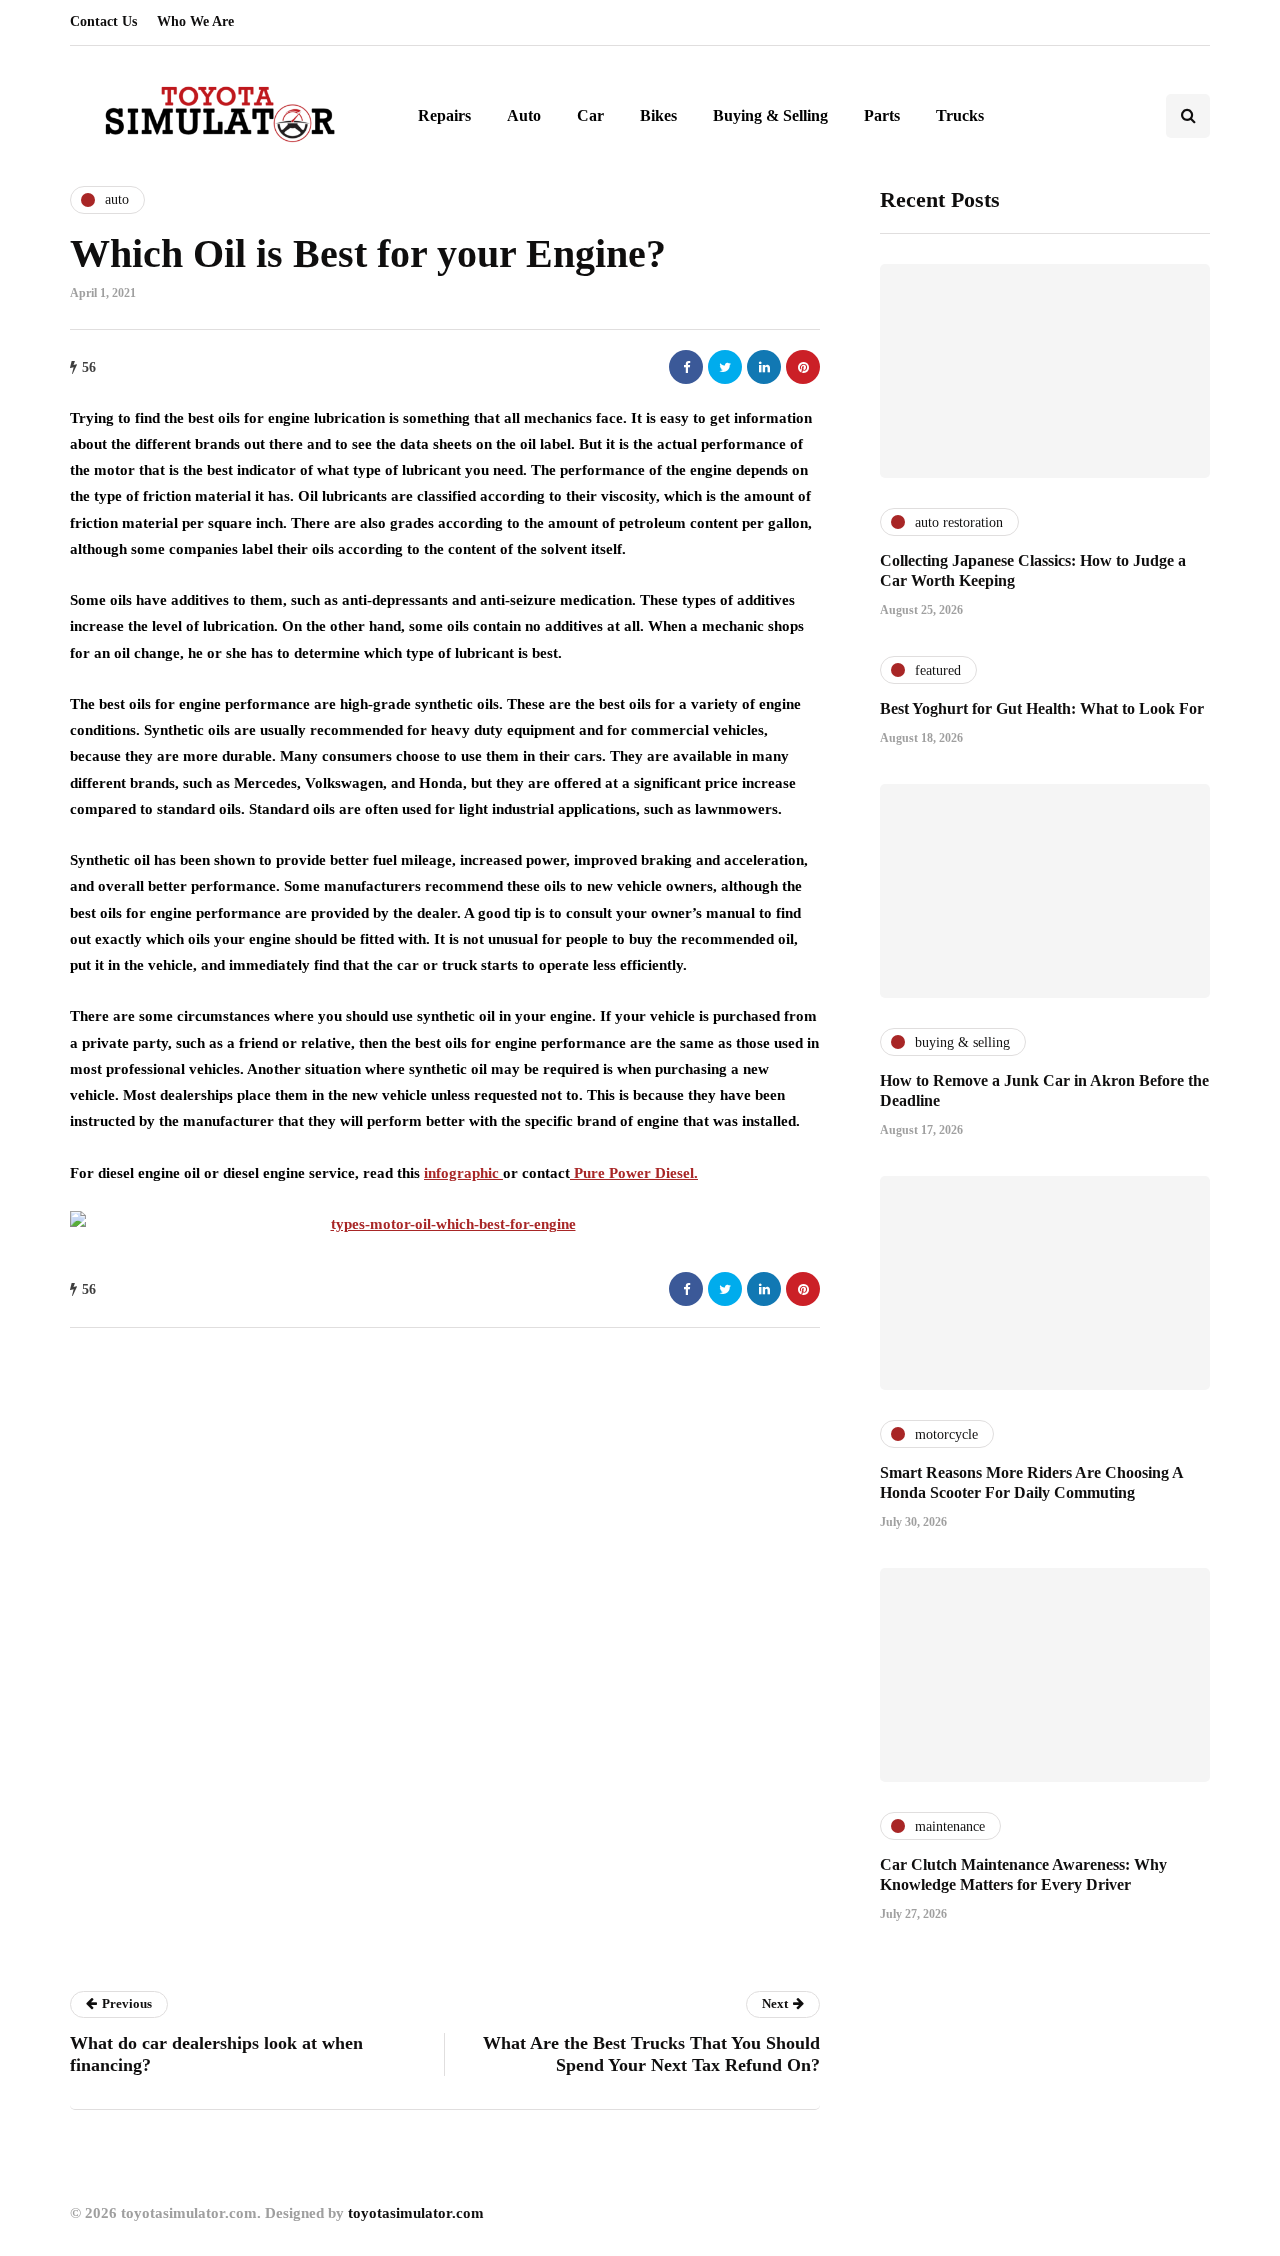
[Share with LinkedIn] (764, 367)
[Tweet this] (725, 367)
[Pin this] (803, 367)
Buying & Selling (770, 115)
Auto (524, 115)
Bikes (658, 115)
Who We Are (195, 21)
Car (590, 115)
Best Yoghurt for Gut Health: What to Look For (1042, 708)
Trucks (960, 115)
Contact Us (103, 21)
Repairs (444, 115)
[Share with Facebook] (686, 367)
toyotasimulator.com (416, 2213)
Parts (882, 115)
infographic (463, 1173)
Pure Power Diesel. (634, 1173)
